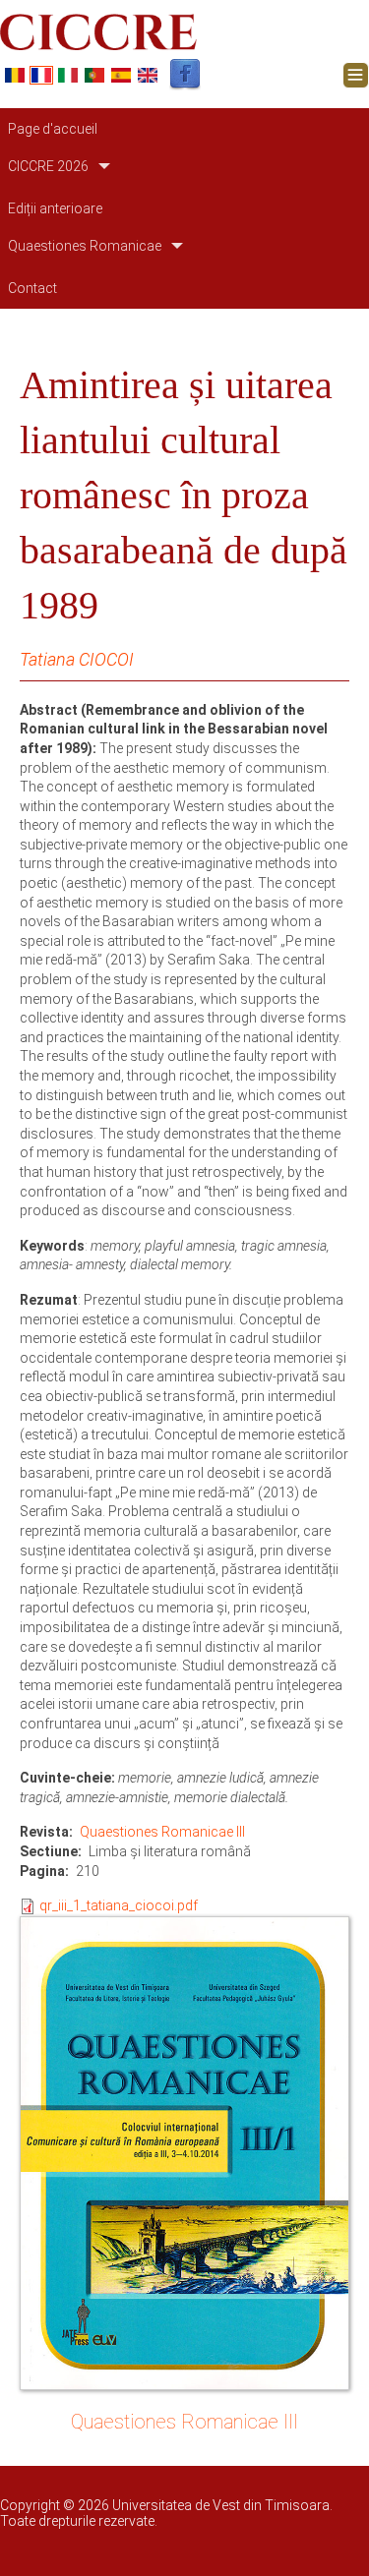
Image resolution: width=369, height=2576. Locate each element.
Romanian (15, 75)
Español (121, 75)
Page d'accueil (53, 129)
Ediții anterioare (55, 208)
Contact (32, 288)
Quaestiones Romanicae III (162, 1832)
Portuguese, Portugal (94, 75)
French (41, 75)
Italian (68, 75)
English (148, 75)
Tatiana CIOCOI (77, 659)
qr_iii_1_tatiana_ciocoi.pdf (119, 1905)
